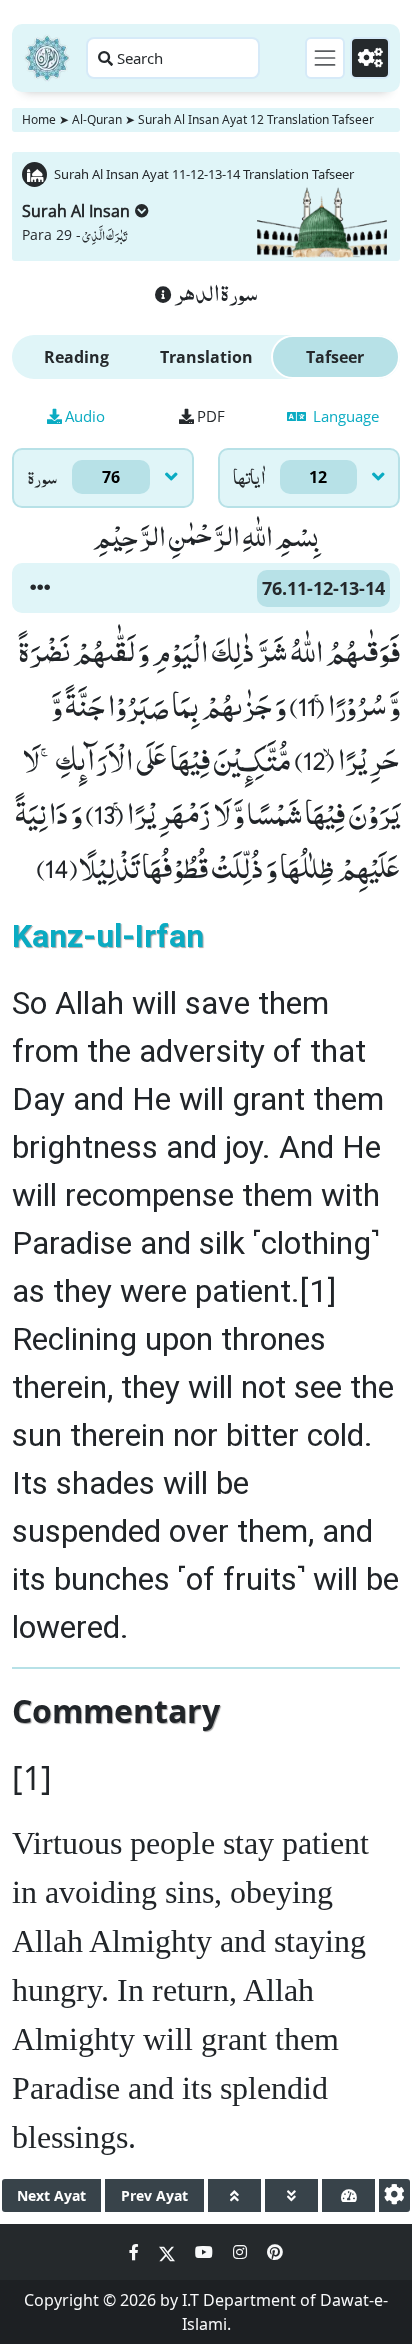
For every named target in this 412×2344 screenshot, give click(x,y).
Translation (206, 357)
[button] (40, 588)
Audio (85, 416)
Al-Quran (97, 119)
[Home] (47, 58)
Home (39, 119)
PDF (211, 416)
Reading (76, 357)
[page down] (291, 2195)
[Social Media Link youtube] (206, 2252)
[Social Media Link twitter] (169, 2252)
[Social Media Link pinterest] (275, 2252)
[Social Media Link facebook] (136, 2252)
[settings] (394, 2195)
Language (344, 416)
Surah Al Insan (76, 211)
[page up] (234, 2195)
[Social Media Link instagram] (242, 2252)
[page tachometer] (348, 2195)
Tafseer (335, 357)
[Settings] (370, 58)
